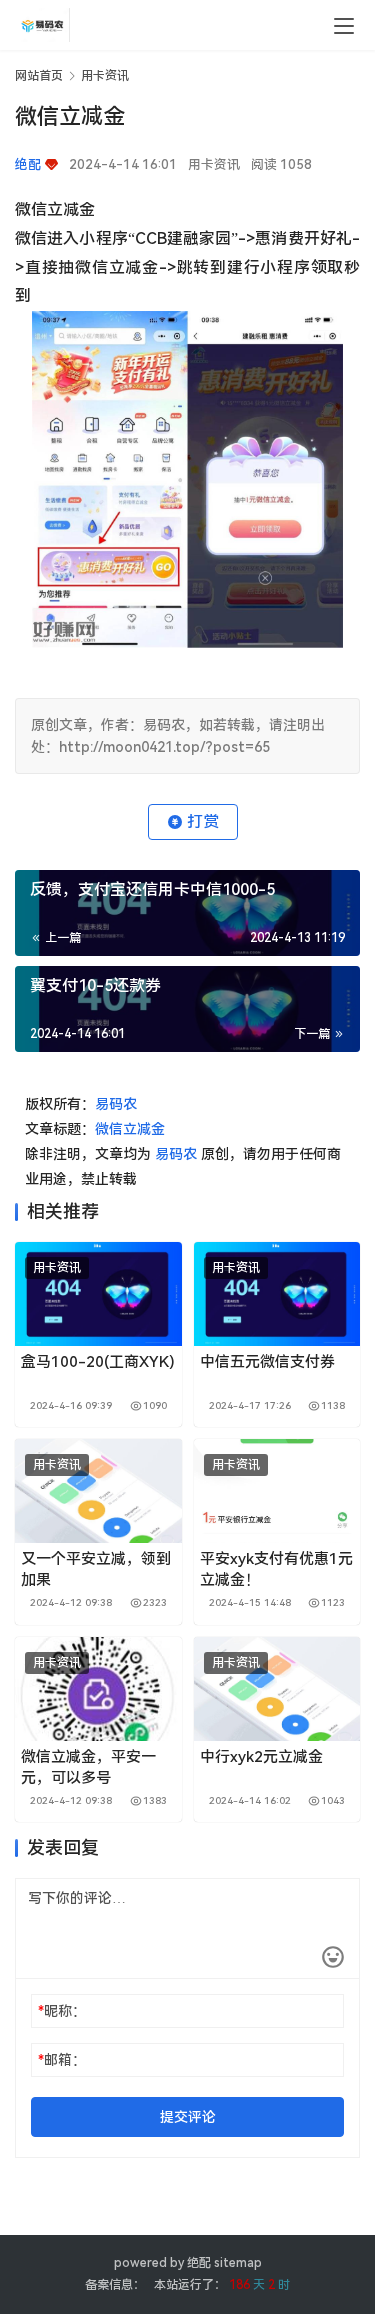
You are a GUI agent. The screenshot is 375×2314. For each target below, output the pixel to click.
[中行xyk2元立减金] (277, 1689)
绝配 (199, 2263)
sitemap (238, 2263)
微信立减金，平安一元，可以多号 (88, 1767)
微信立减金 (130, 1129)
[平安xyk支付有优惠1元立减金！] (277, 1491)
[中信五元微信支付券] (277, 1294)
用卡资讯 (214, 164)
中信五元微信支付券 (267, 1362)
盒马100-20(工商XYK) (98, 1362)
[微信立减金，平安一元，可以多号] (98, 1689)
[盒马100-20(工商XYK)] (98, 1294)
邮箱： (62, 2060)
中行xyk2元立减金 (261, 1757)
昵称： (62, 2011)
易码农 (116, 1104)
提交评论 (188, 2117)
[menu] (344, 26)
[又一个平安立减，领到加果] (98, 1491)
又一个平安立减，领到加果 (96, 1569)
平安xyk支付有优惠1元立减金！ (276, 1569)
